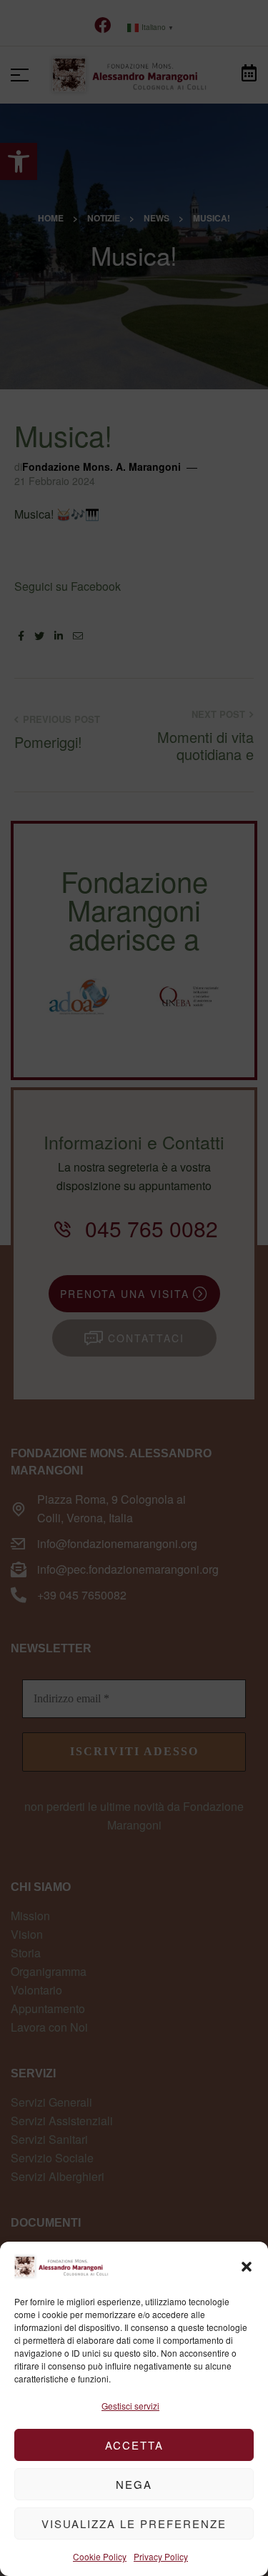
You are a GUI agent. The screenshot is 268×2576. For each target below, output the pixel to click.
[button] (247, 2267)
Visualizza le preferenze (134, 2523)
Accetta (134, 2445)
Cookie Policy (100, 2556)
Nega (134, 2484)
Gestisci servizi (130, 2406)
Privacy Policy (161, 2556)
